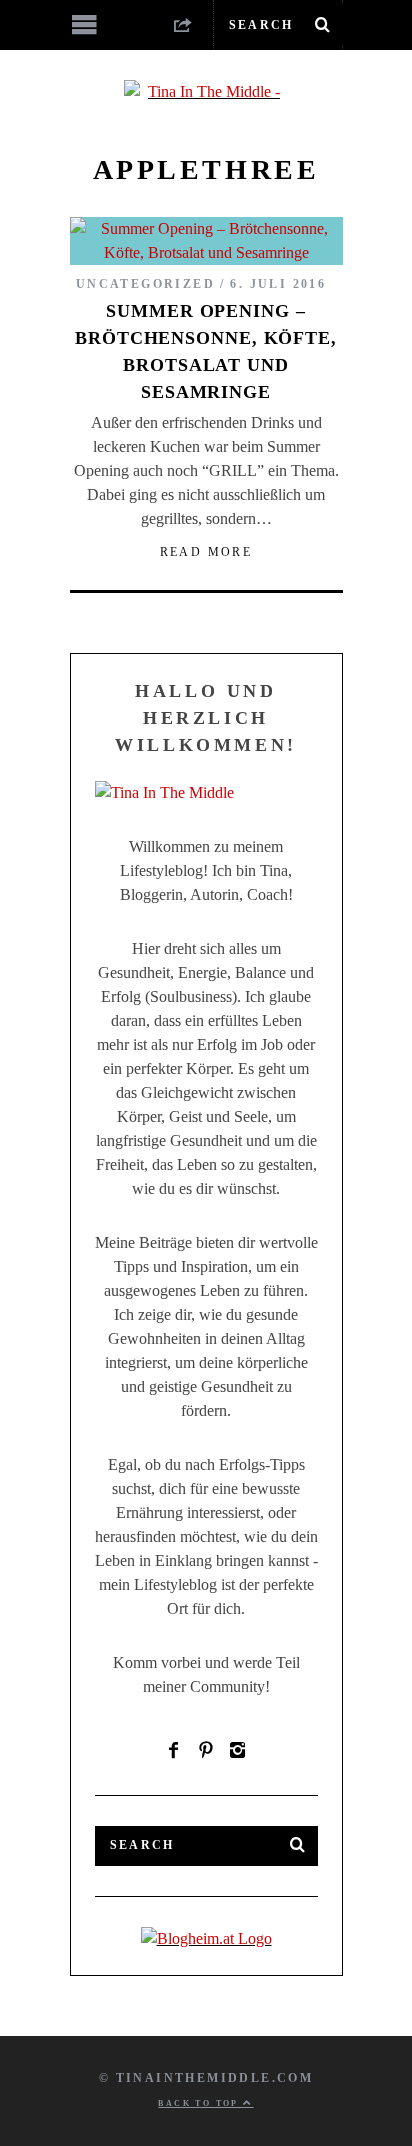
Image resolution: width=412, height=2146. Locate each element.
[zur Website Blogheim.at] (206, 1938)
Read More (206, 552)
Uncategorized (145, 284)
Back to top (200, 2103)
